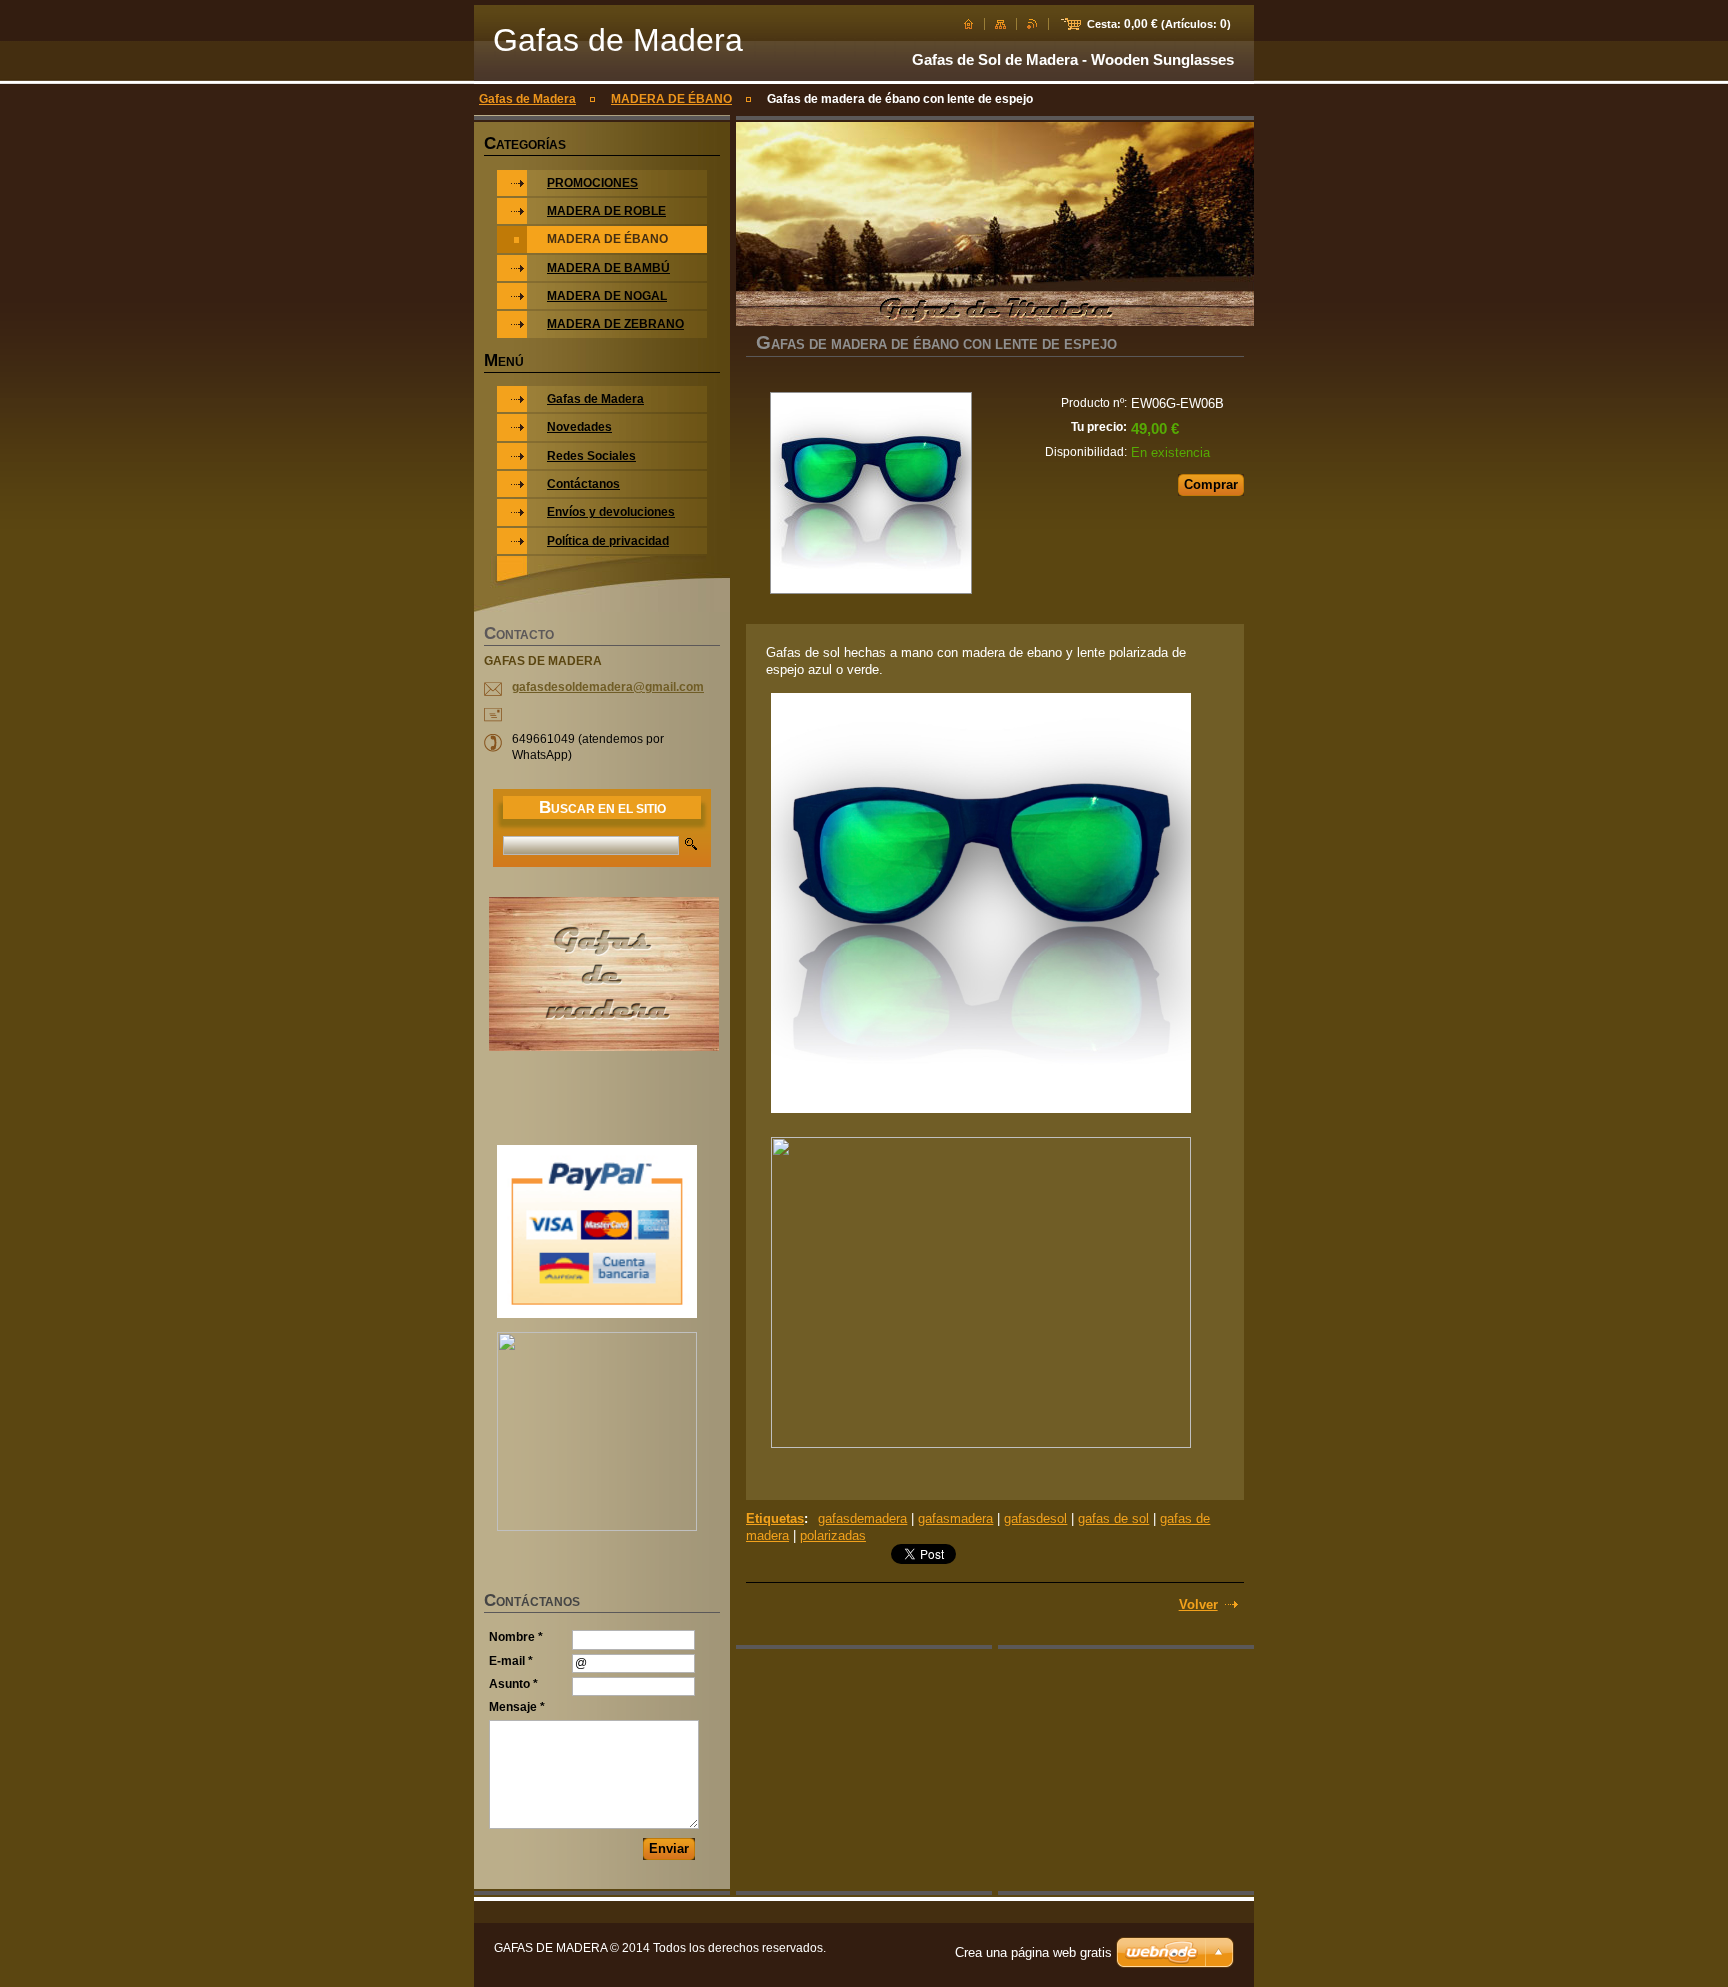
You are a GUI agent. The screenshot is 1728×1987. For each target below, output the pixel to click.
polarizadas (833, 1535)
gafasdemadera (862, 1518)
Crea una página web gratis (1033, 1952)
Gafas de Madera (527, 99)
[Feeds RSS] (1032, 24)
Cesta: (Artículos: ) (1159, 24)
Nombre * (516, 1637)
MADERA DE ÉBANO (671, 99)
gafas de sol (1113, 1518)
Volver (1198, 1604)
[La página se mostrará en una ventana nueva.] (870, 495)
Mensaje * (517, 1707)
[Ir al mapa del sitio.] (1000, 24)
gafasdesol (1035, 1518)
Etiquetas (775, 1518)
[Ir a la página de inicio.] (968, 24)
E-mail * (511, 1661)
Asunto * (513, 1684)
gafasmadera (955, 1518)
